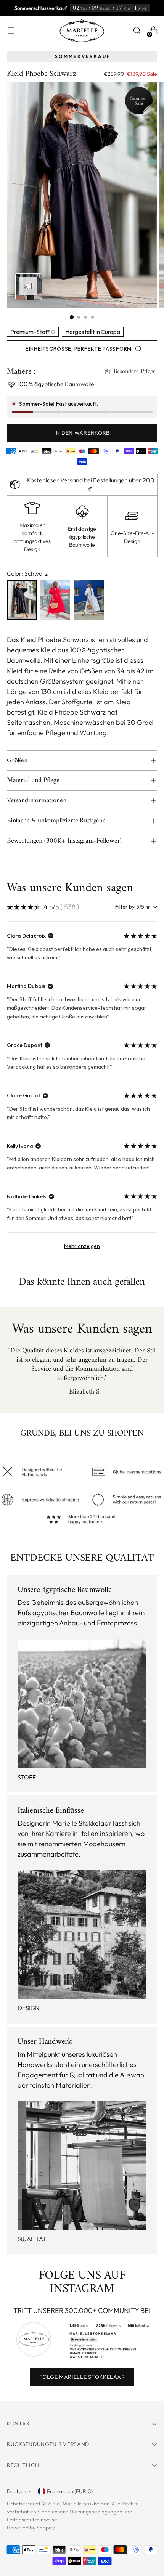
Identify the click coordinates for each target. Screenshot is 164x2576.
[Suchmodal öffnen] (137, 31)
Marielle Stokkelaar (86, 2504)
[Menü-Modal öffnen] (11, 31)
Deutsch (17, 2491)
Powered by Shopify (31, 2528)
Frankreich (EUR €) (70, 2491)
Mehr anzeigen (82, 1246)
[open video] (29, 287)
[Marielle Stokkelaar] (82, 31)
